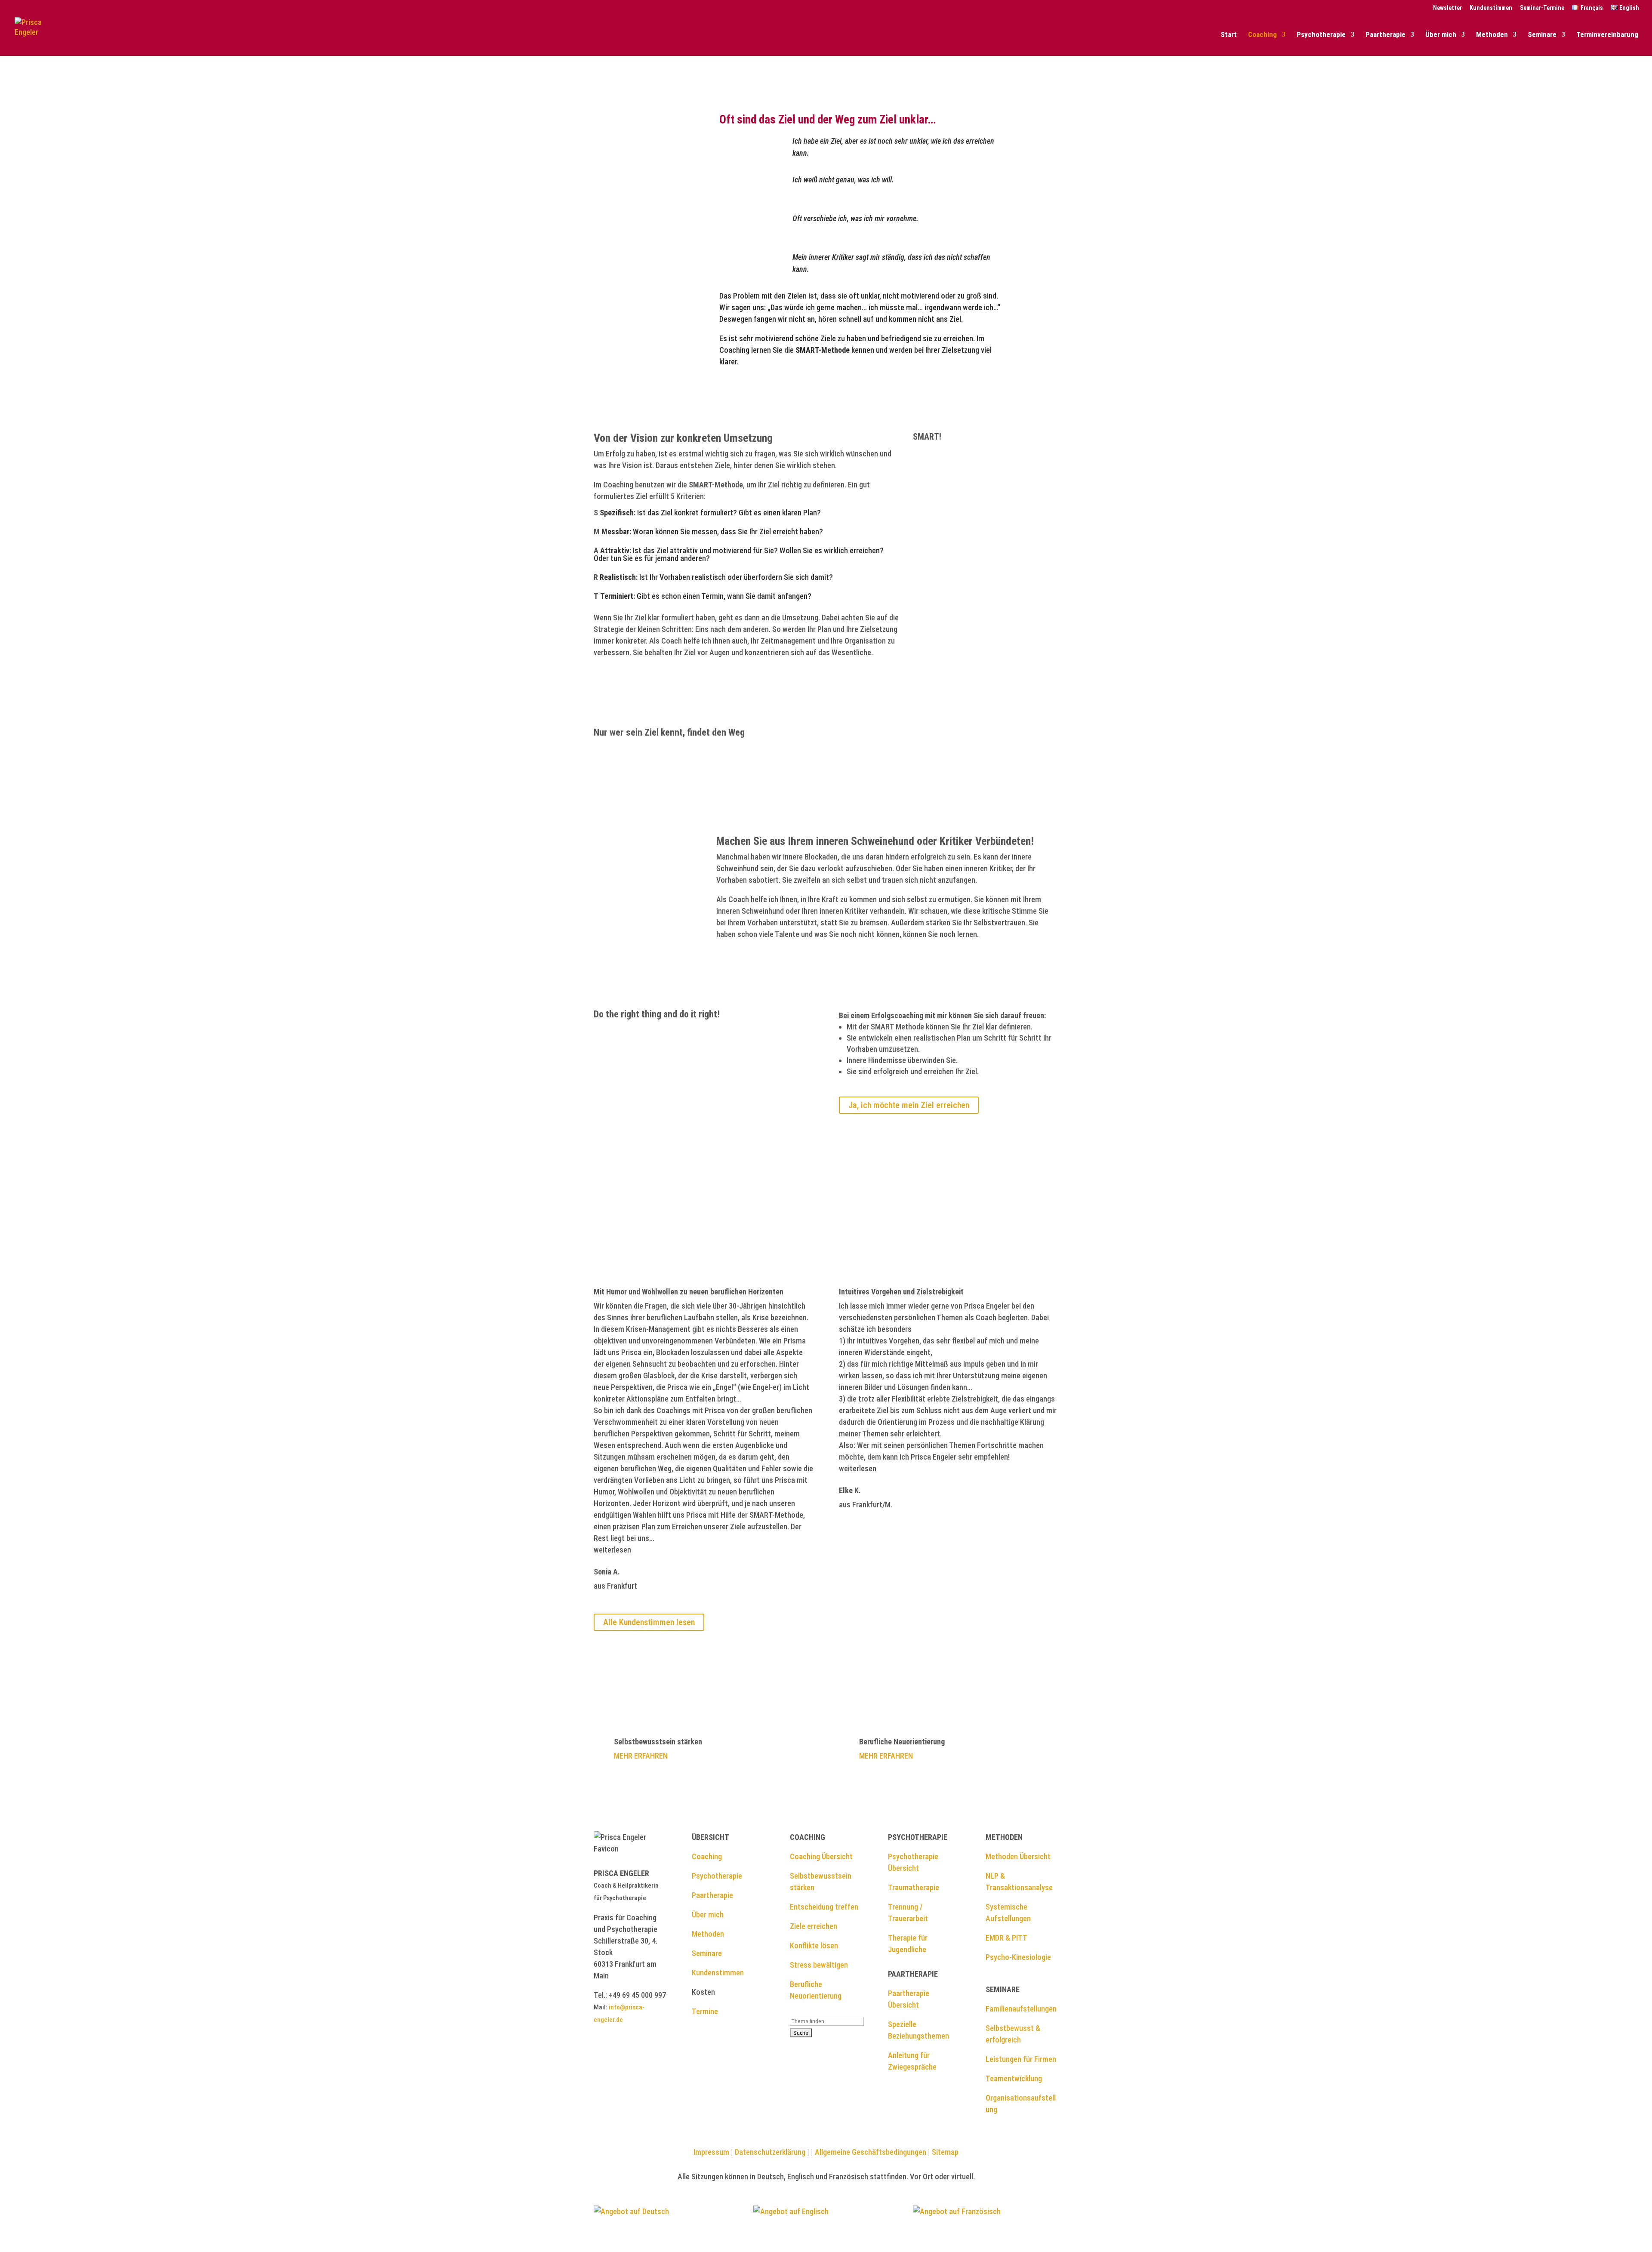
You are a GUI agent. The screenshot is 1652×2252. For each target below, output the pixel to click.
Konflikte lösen (814, 1945)
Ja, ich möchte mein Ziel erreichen (909, 1105)
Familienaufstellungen (1021, 2009)
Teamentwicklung (1014, 2078)
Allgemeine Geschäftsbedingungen (871, 2152)
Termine (705, 2011)
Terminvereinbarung (1607, 35)
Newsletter (1447, 8)
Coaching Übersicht (821, 1856)
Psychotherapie (1321, 35)
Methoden (1492, 35)
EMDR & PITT (1006, 1938)
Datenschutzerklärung (769, 2152)
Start (1229, 35)
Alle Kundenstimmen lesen (649, 1622)
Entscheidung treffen (824, 1907)
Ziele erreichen (814, 1926)
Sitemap (945, 2152)
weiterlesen (612, 1550)
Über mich (1441, 35)
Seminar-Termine (1542, 8)
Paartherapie (1385, 35)
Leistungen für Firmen (1021, 2059)
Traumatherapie (914, 1887)
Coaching (1262, 35)
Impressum (711, 2152)
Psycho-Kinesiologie (1018, 1957)
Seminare (1542, 35)
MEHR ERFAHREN (641, 1756)
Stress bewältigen (819, 1965)
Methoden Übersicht (1018, 1856)
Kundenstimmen (1491, 8)
